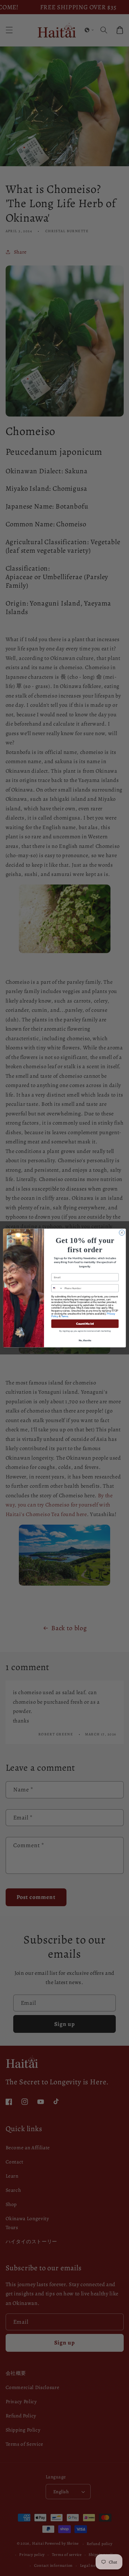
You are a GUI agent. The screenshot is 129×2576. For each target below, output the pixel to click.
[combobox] (57, 1288)
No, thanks (85, 1340)
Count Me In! (85, 1323)
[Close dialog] (122, 1233)
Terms (64, 1316)
